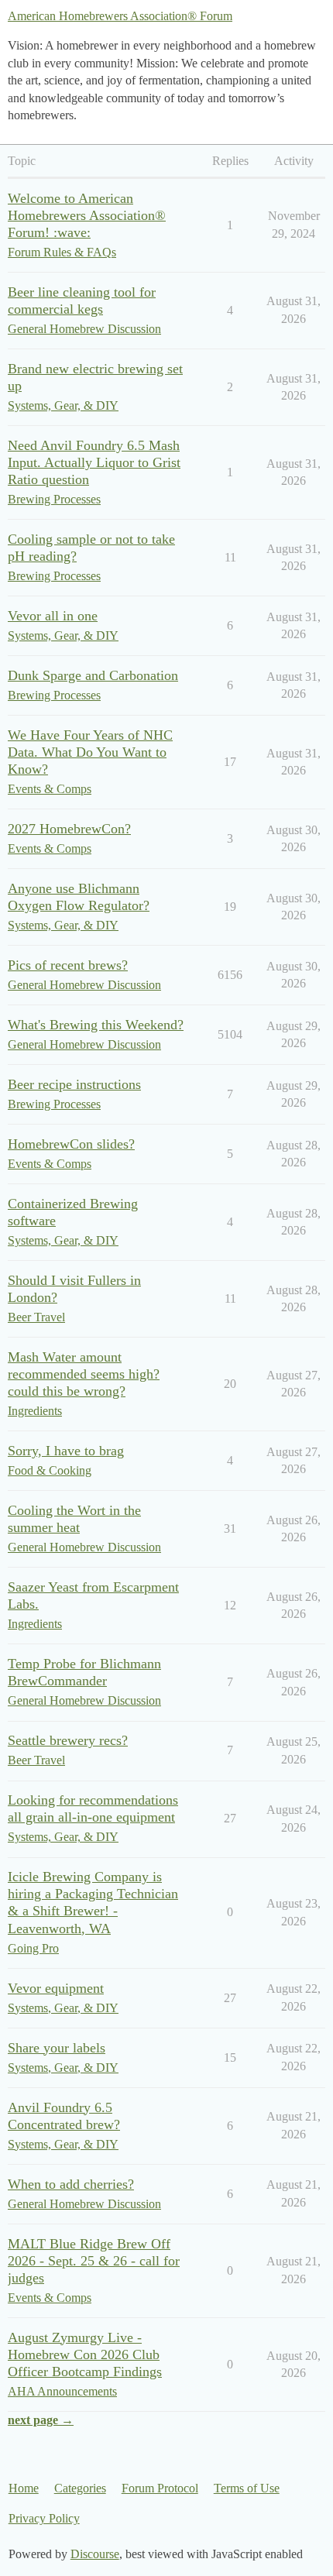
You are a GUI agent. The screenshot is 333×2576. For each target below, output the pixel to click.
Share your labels (57, 2048)
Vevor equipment (56, 1988)
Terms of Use (247, 2488)
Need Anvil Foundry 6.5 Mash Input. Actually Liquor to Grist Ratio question (94, 462)
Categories (80, 2488)
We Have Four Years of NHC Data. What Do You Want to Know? (90, 752)
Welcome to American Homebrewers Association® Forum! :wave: (87, 215)
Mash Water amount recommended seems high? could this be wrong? (84, 1374)
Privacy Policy (44, 2518)
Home (24, 2488)
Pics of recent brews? (68, 965)
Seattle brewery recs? (68, 1740)
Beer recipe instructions (74, 1084)
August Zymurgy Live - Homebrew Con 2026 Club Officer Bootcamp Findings (85, 2354)
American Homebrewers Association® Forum (120, 16)
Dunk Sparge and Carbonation (93, 675)
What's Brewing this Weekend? (96, 1025)
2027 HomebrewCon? (69, 829)
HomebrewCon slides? (71, 1144)
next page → (41, 2420)
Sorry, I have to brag (66, 1451)
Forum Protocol (160, 2488)
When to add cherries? (71, 2184)
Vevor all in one (53, 616)
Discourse (95, 2554)
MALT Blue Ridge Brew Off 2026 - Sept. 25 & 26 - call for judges (94, 2261)
